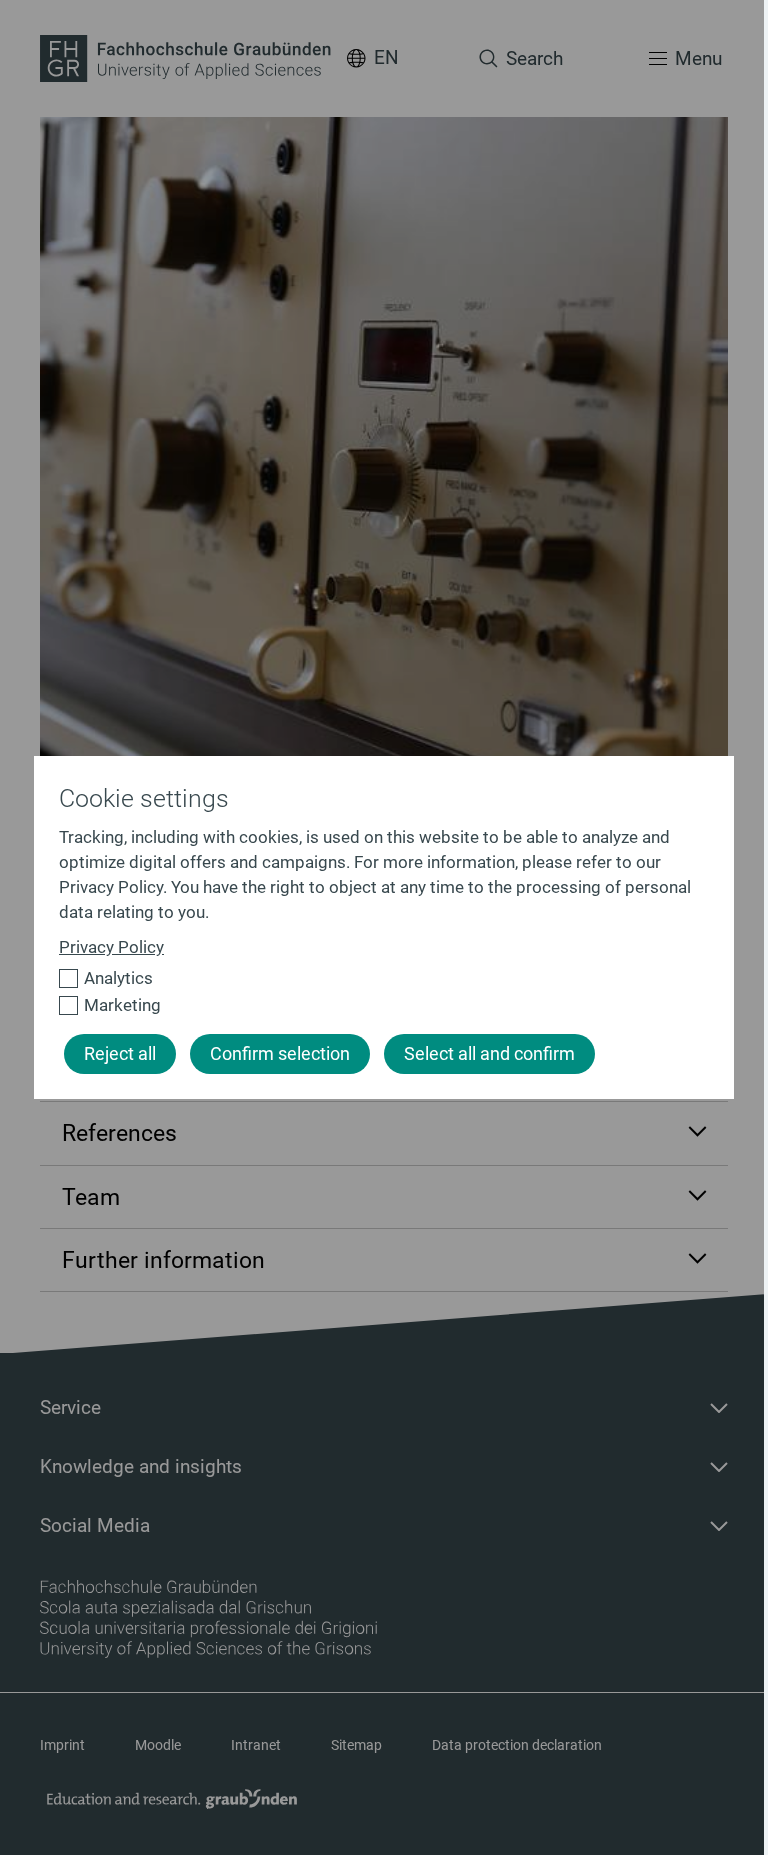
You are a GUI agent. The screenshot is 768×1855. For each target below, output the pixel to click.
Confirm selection (280, 1054)
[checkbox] (375, 978)
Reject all (120, 1054)
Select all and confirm (489, 1054)
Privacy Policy (111, 947)
